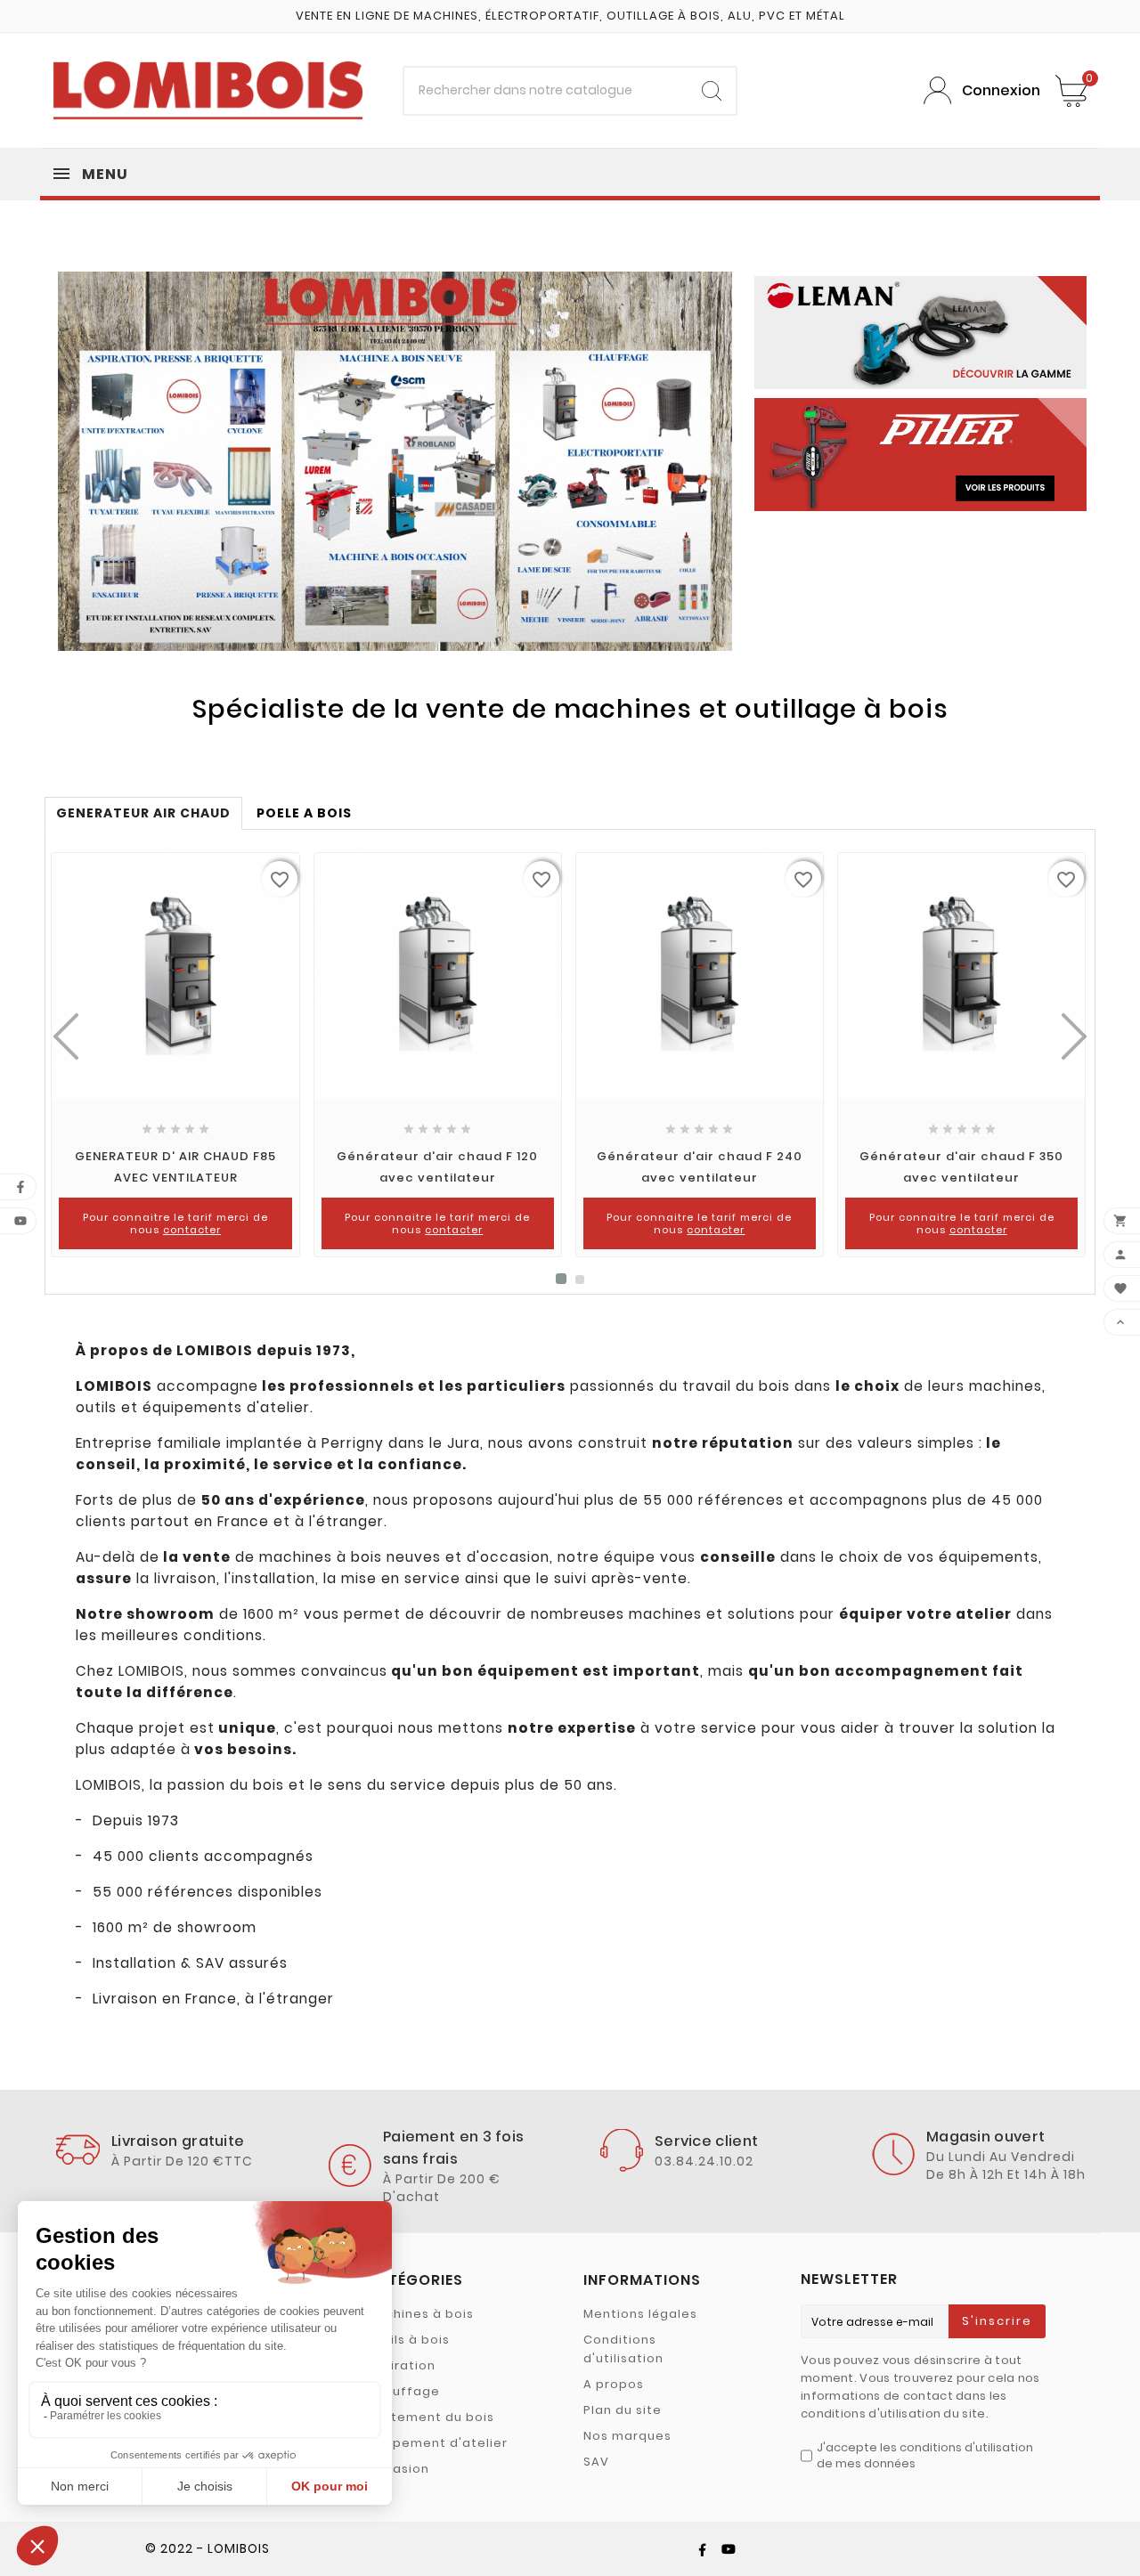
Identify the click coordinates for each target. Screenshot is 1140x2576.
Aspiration (401, 2365)
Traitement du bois (430, 2417)
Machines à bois (420, 2314)
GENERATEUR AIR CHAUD (143, 813)
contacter (192, 1230)
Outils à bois (408, 2340)
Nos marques (627, 2436)
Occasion (398, 2469)
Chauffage (403, 2391)
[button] (561, 1280)
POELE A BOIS (304, 813)
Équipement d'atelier (437, 2443)
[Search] (712, 91)
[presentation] (66, 1036)
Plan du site (623, 2410)
